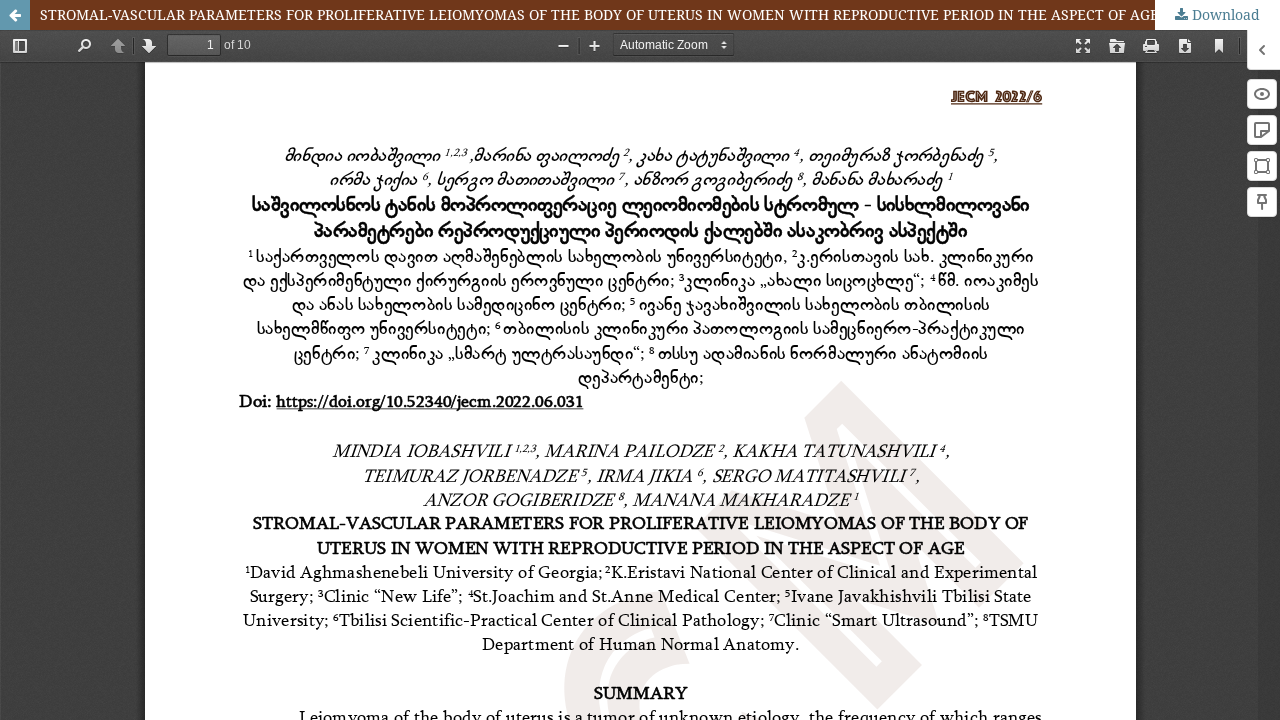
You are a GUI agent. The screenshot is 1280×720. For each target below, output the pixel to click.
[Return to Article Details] (15, 15)
